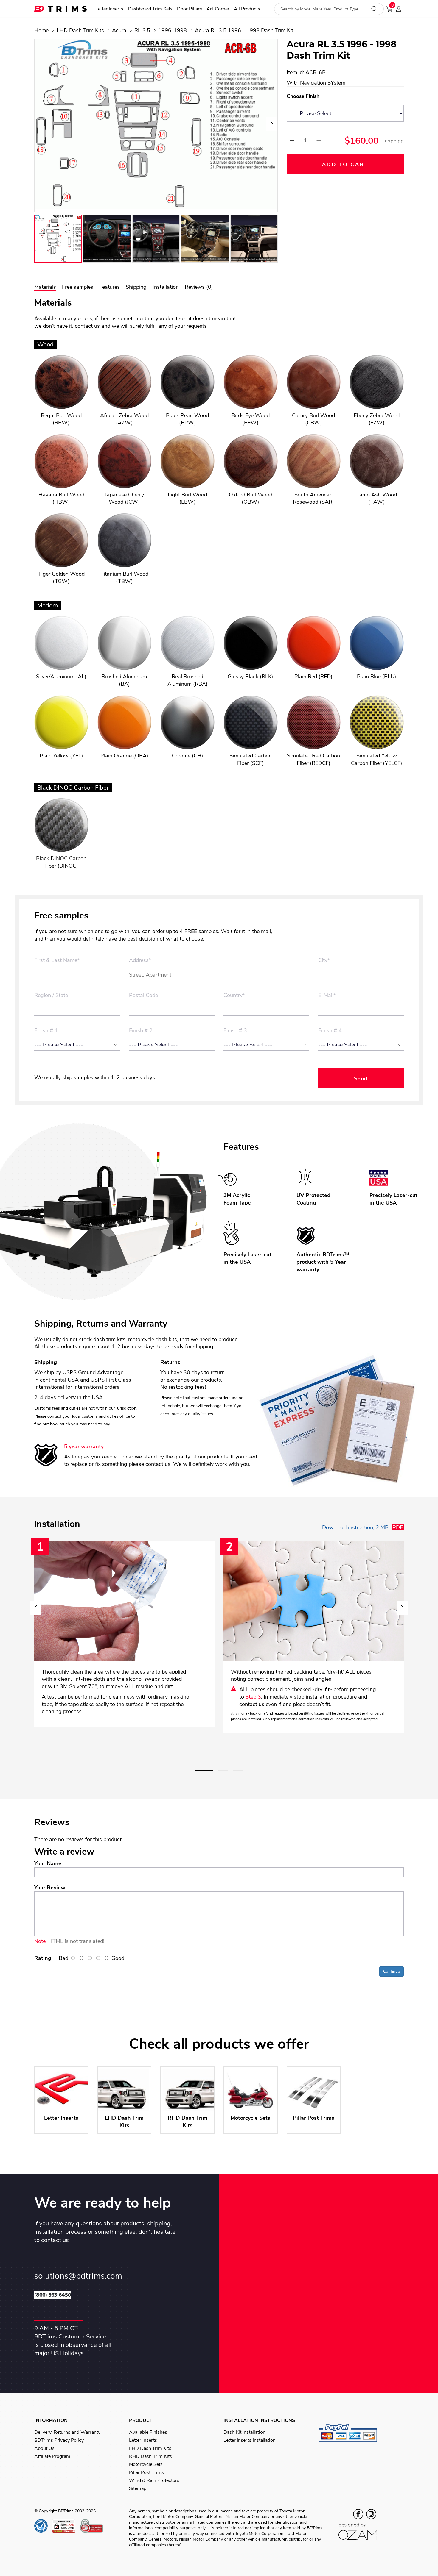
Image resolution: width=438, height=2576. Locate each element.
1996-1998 (173, 30)
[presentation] (41, 124)
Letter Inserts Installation (250, 2440)
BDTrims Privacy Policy (59, 2440)
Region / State (51, 996)
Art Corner (218, 9)
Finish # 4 (330, 1031)
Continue (392, 1971)
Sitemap (138, 2488)
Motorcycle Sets (146, 2464)
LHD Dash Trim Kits (80, 30)
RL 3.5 (142, 30)
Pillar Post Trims (146, 2472)
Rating (43, 1958)
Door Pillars (190, 9)
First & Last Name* (57, 960)
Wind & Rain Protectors (154, 2480)
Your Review (50, 1888)
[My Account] (400, 9)
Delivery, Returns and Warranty (67, 2432)
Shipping (136, 287)
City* (324, 960)
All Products (247, 9)
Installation (166, 287)
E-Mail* (327, 996)
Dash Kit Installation (244, 2432)
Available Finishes (148, 2432)
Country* (234, 996)
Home (41, 30)
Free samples (78, 287)
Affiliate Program (52, 2456)
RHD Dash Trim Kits (150, 2456)
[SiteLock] (66, 2526)
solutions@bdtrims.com (78, 2276)
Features (110, 287)
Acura (119, 30)
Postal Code (143, 996)
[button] (204, 1771)
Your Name (48, 1863)
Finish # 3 (235, 1031)
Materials (45, 287)
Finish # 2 (141, 1031)
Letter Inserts (109, 9)
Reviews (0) (199, 287)
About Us (44, 2448)
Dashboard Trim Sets (150, 9)
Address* (140, 960)
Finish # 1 (46, 1031)
